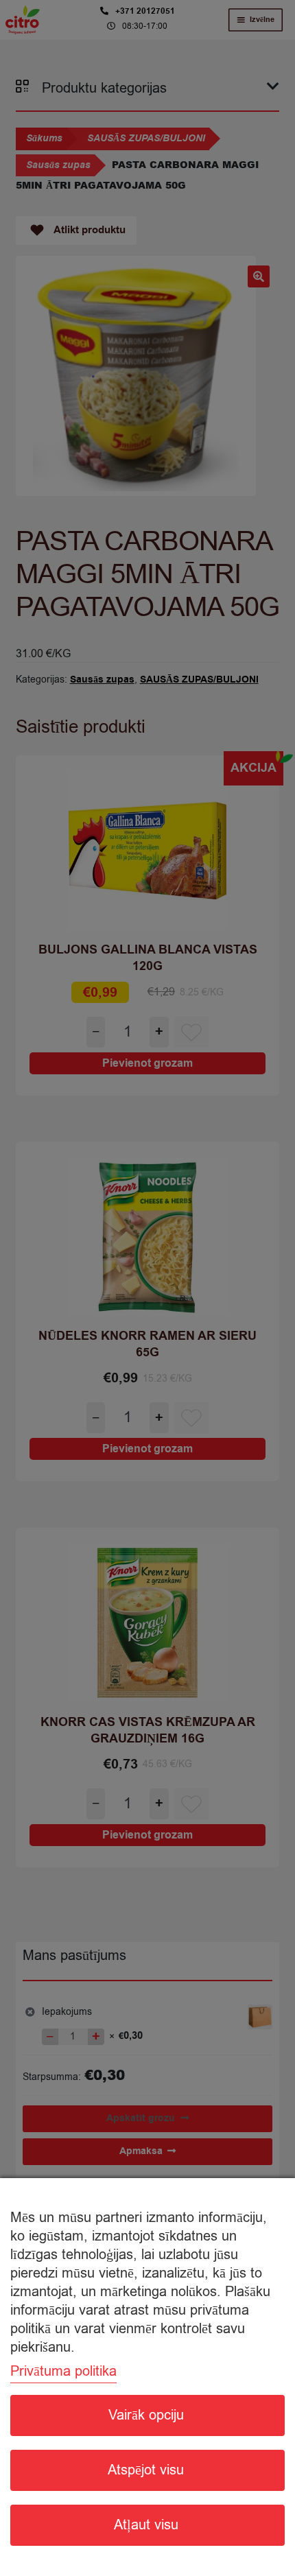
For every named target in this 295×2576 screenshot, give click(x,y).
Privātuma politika (63, 2371)
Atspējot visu (146, 2470)
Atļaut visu (146, 2525)
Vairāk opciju (146, 2415)
